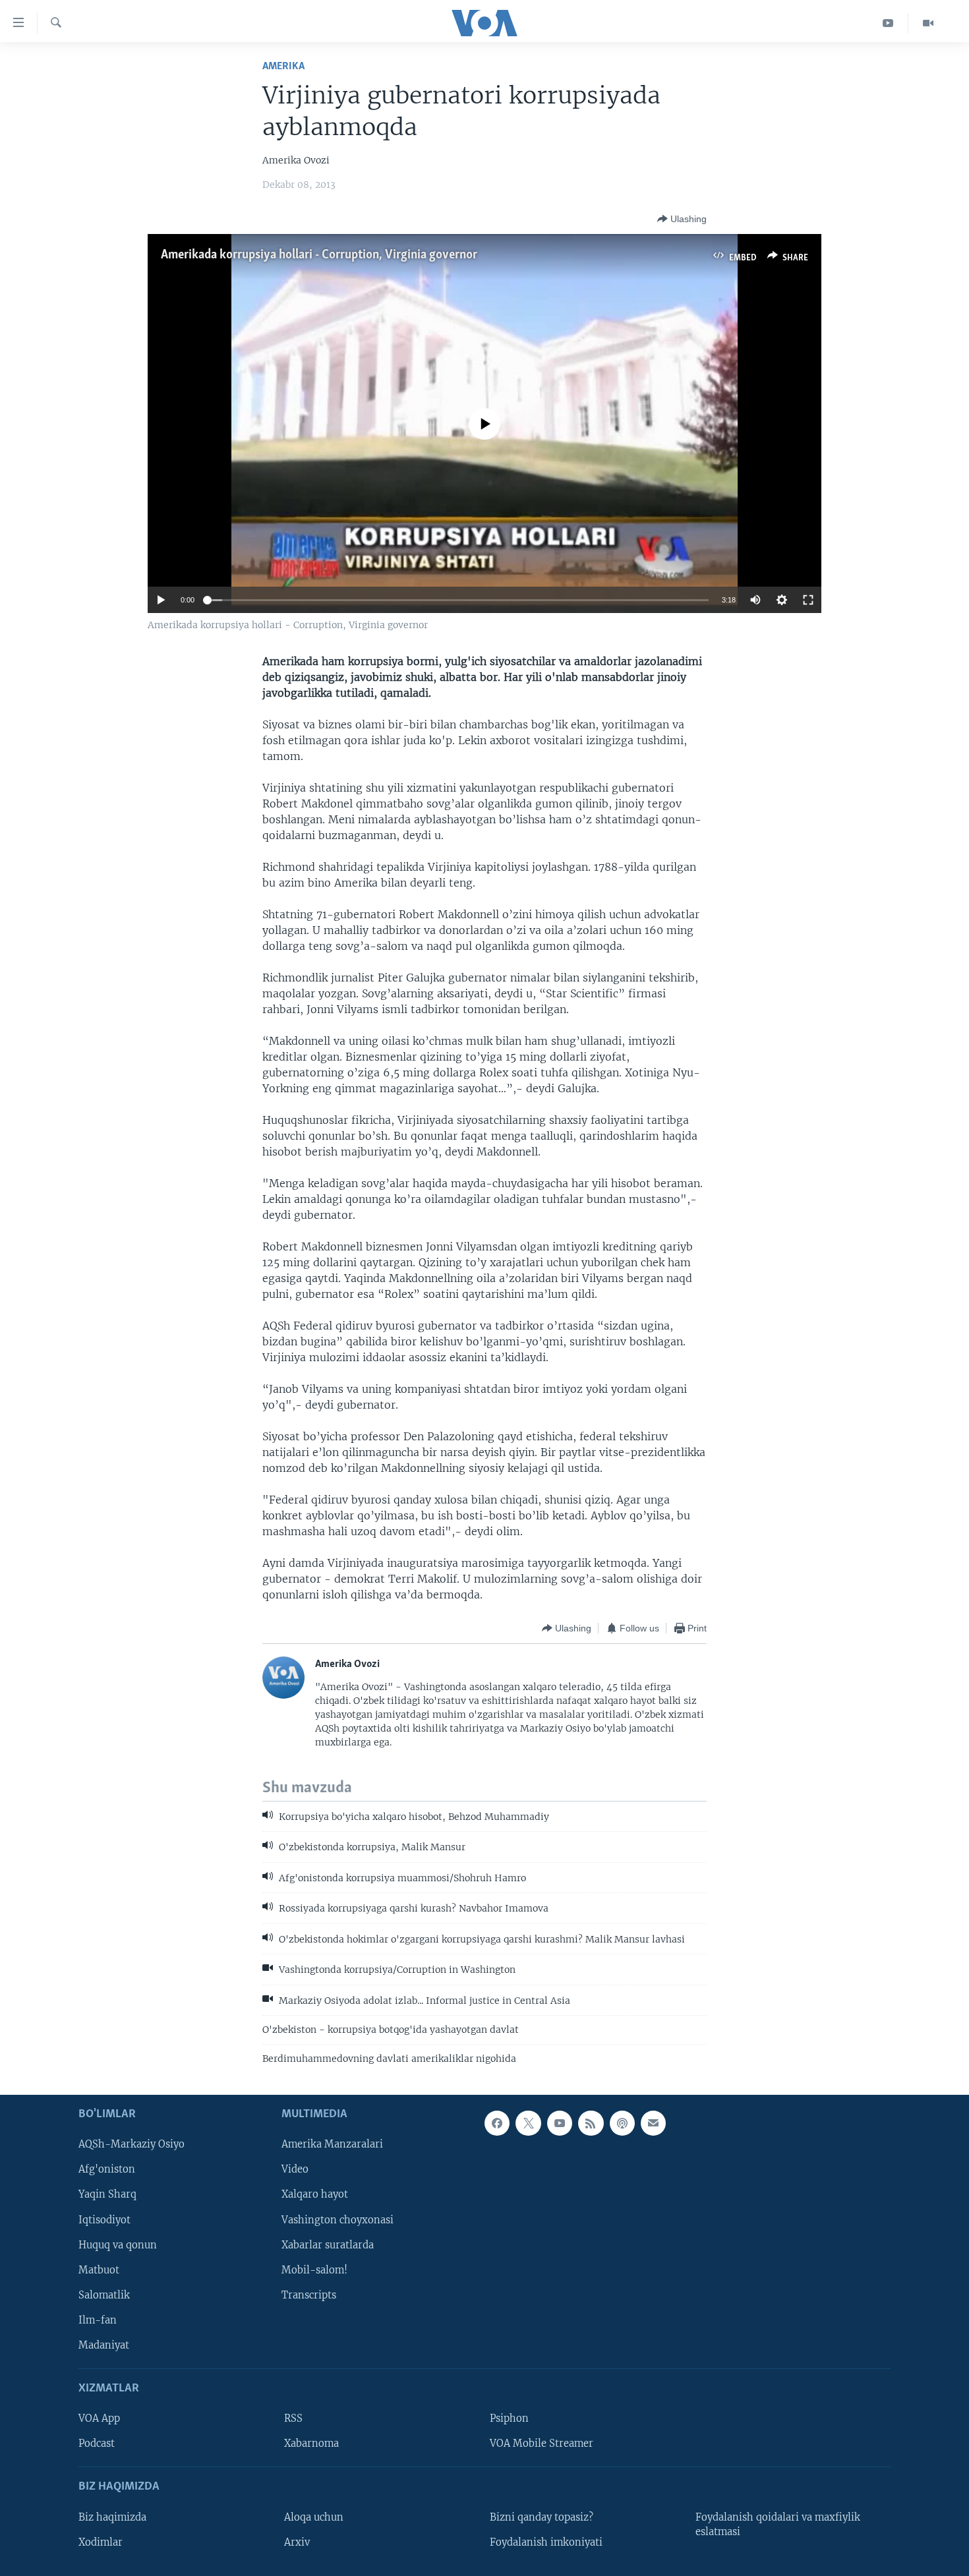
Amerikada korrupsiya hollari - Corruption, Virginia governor (319, 255)
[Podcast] (622, 2123)
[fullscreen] (808, 600)
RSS (293, 2418)
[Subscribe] (653, 2123)
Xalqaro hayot (315, 2194)
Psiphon (509, 2418)
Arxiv (297, 2542)
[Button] (682, 219)
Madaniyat (104, 2345)
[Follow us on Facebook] (497, 2123)
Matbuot (99, 2269)
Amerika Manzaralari (332, 2144)
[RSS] (591, 2123)
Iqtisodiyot (104, 2219)
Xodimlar (101, 2542)
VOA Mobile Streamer (542, 2444)
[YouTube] (888, 23)
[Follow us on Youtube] (560, 2123)
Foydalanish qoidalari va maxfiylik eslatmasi (778, 2524)
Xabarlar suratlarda (328, 2244)
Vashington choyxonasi (338, 2219)
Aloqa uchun (314, 2517)
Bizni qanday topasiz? (542, 2517)
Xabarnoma (311, 2444)
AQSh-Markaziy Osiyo (132, 2144)
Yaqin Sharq (107, 2194)
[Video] (928, 23)
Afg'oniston (107, 2169)
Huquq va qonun (118, 2244)
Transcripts (309, 2295)
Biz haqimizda (112, 2517)
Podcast (97, 2444)
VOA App (99, 2418)
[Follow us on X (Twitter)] (528, 2123)
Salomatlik (104, 2295)
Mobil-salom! (314, 2269)
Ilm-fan (98, 2320)
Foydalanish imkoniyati (546, 2542)
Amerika (283, 66)
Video (295, 2169)
